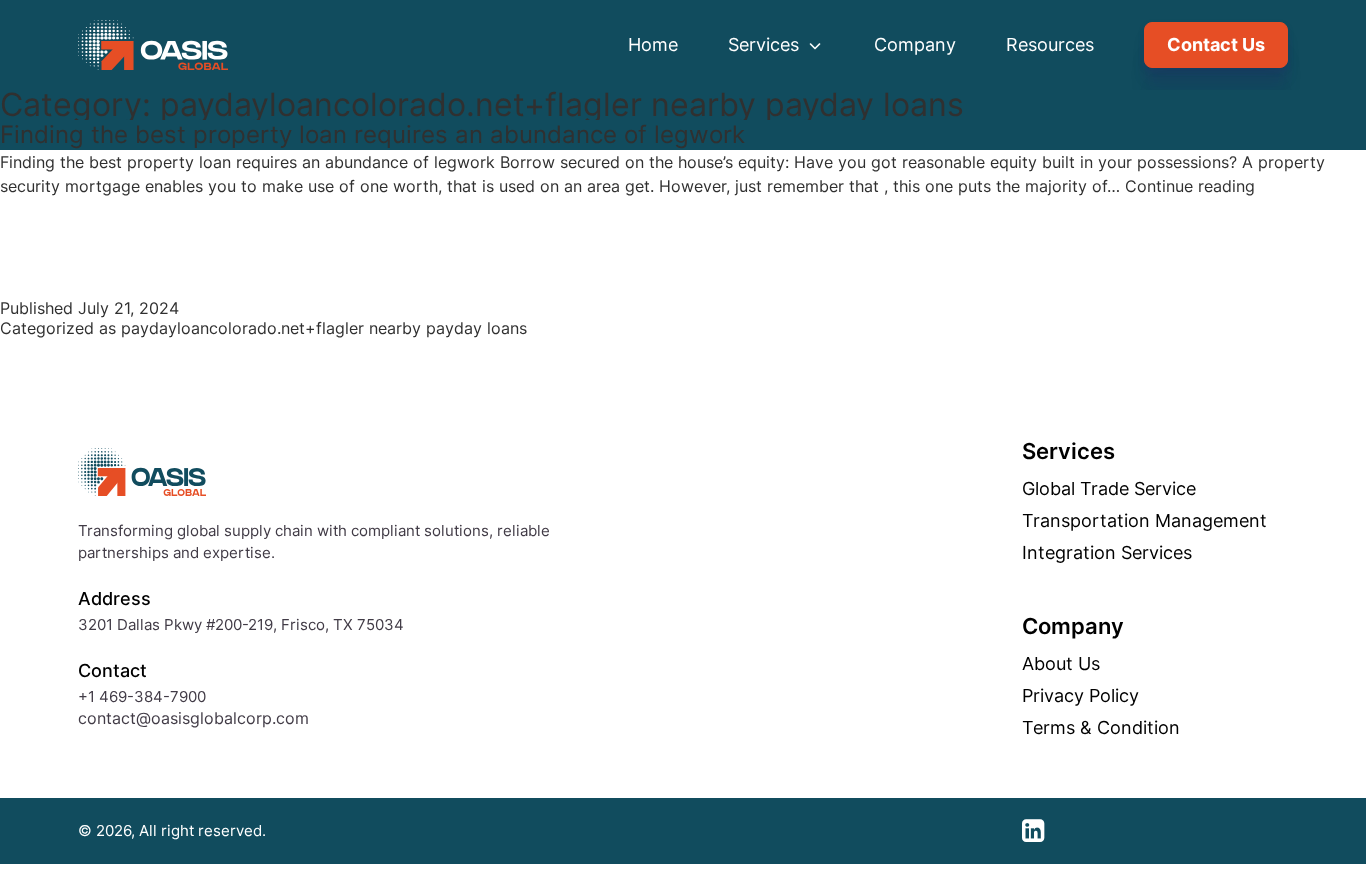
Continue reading (1190, 186)
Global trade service (1109, 489)
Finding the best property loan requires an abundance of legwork (372, 134)
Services (766, 44)
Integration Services (1107, 553)
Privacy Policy (1080, 696)
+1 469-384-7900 (142, 696)
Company (915, 44)
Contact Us (1216, 44)
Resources (1050, 44)
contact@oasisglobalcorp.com (193, 718)
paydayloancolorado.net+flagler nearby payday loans (324, 328)
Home (653, 44)
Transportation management (1144, 521)
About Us (1061, 664)
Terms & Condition (1101, 728)
